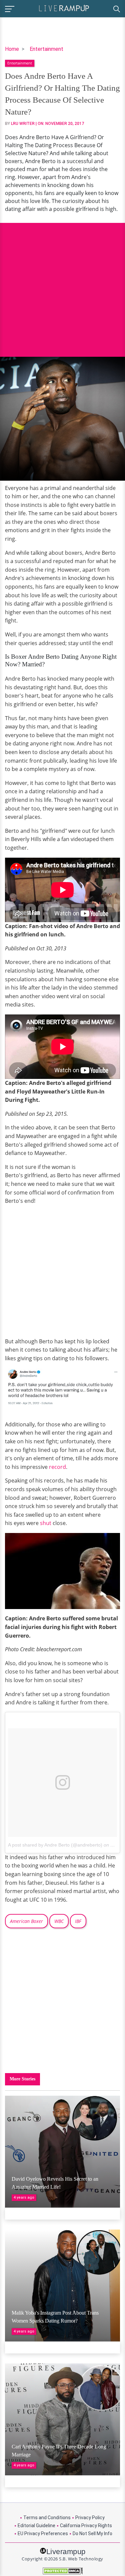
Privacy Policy (90, 2518)
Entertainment (46, 49)
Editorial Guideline (36, 2526)
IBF (78, 1921)
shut (46, 1523)
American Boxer (26, 1921)
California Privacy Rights (86, 2526)
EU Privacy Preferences (43, 2533)
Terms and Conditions (47, 2518)
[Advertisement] (62, 285)
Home (12, 49)
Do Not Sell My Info (92, 2533)
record (57, 1467)
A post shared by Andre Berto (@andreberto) (55, 1845)
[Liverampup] (64, 8)
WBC (59, 1921)
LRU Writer (23, 124)
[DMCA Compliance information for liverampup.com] (62, 2571)
